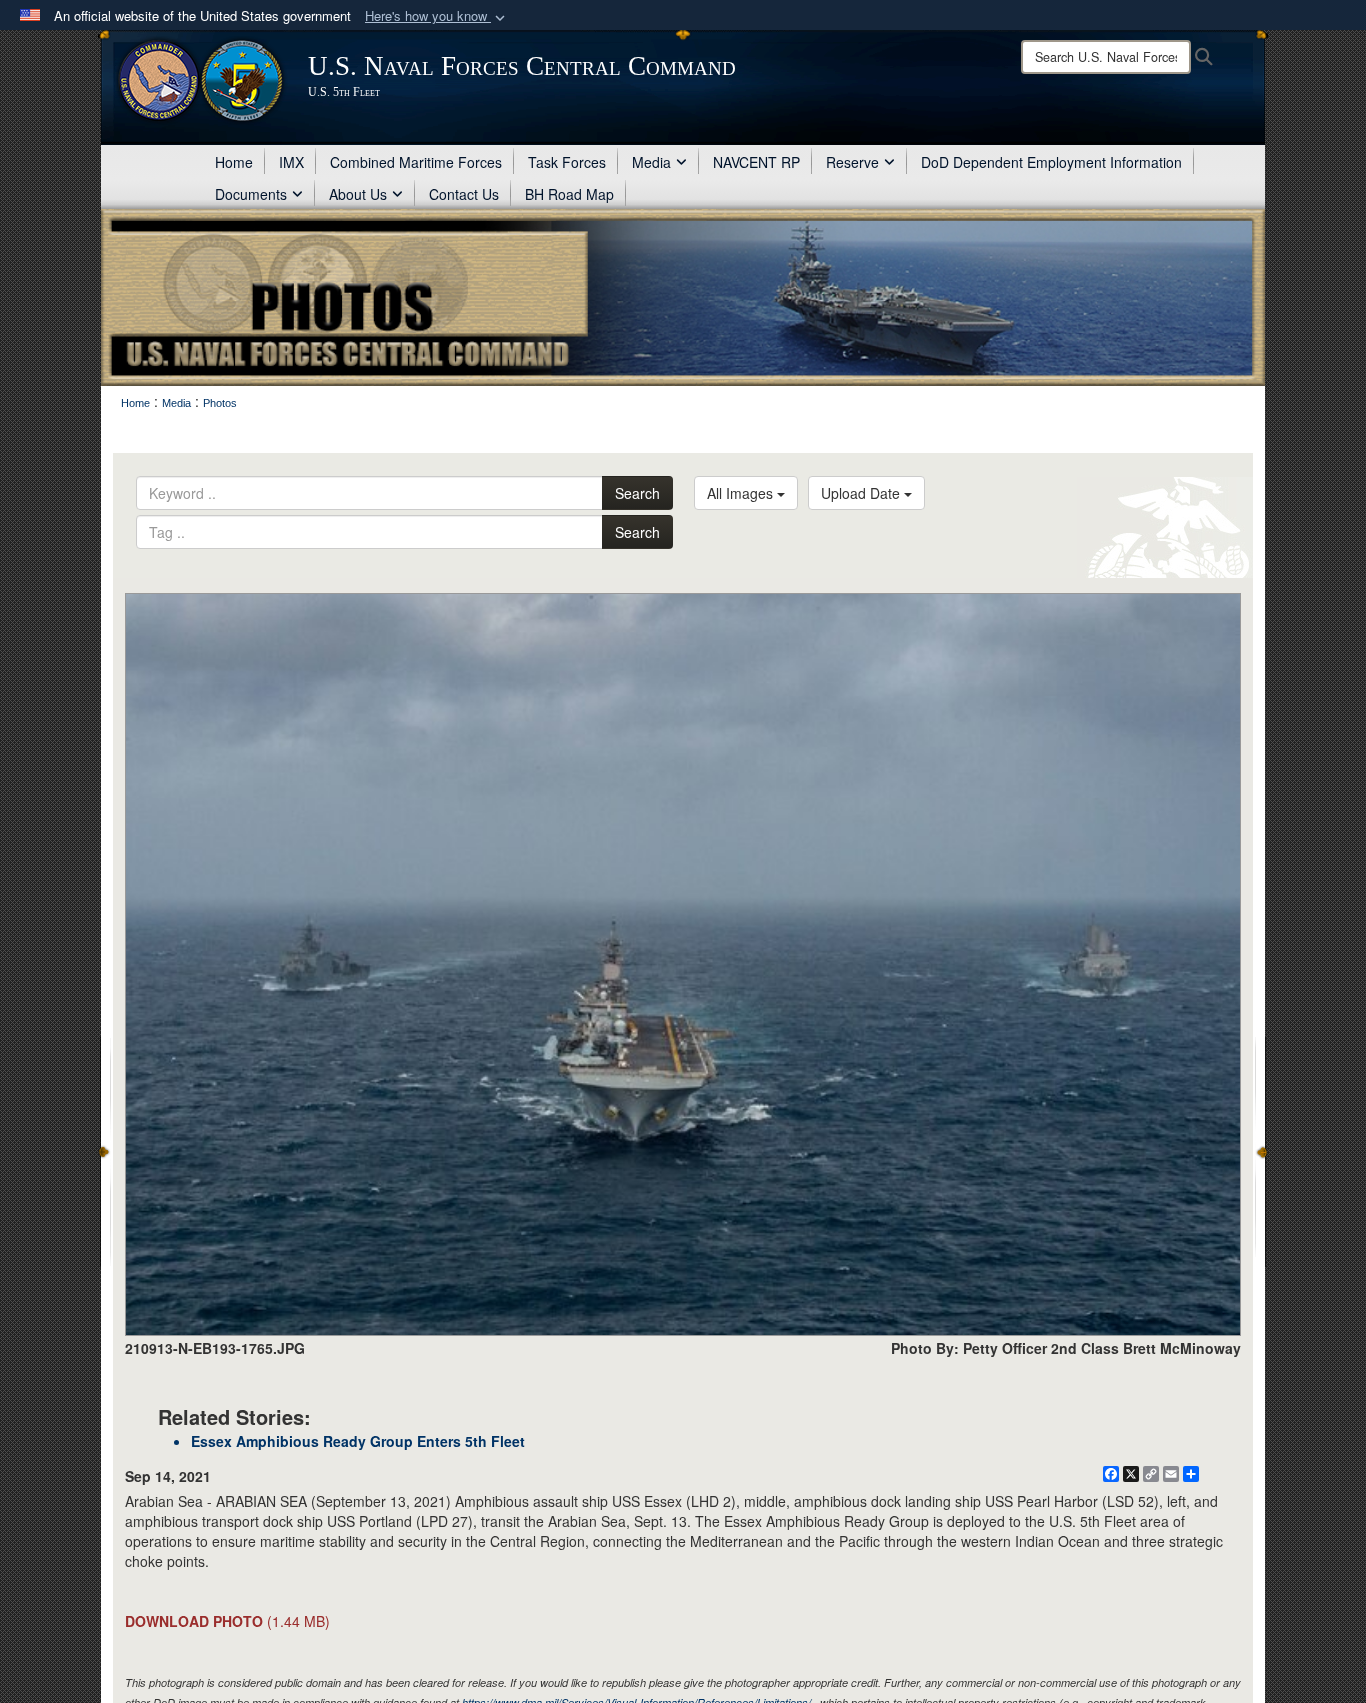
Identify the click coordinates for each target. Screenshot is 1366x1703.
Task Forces (567, 162)
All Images (742, 493)
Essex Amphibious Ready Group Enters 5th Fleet (358, 1441)
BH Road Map (569, 194)
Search (637, 493)
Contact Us (464, 194)
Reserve (852, 162)
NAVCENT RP (756, 162)
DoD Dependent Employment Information (1051, 162)
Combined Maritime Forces (416, 162)
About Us (358, 194)
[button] (437, 16)
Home (234, 162)
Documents (251, 194)
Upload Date (862, 493)
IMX (291, 162)
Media (651, 162)
